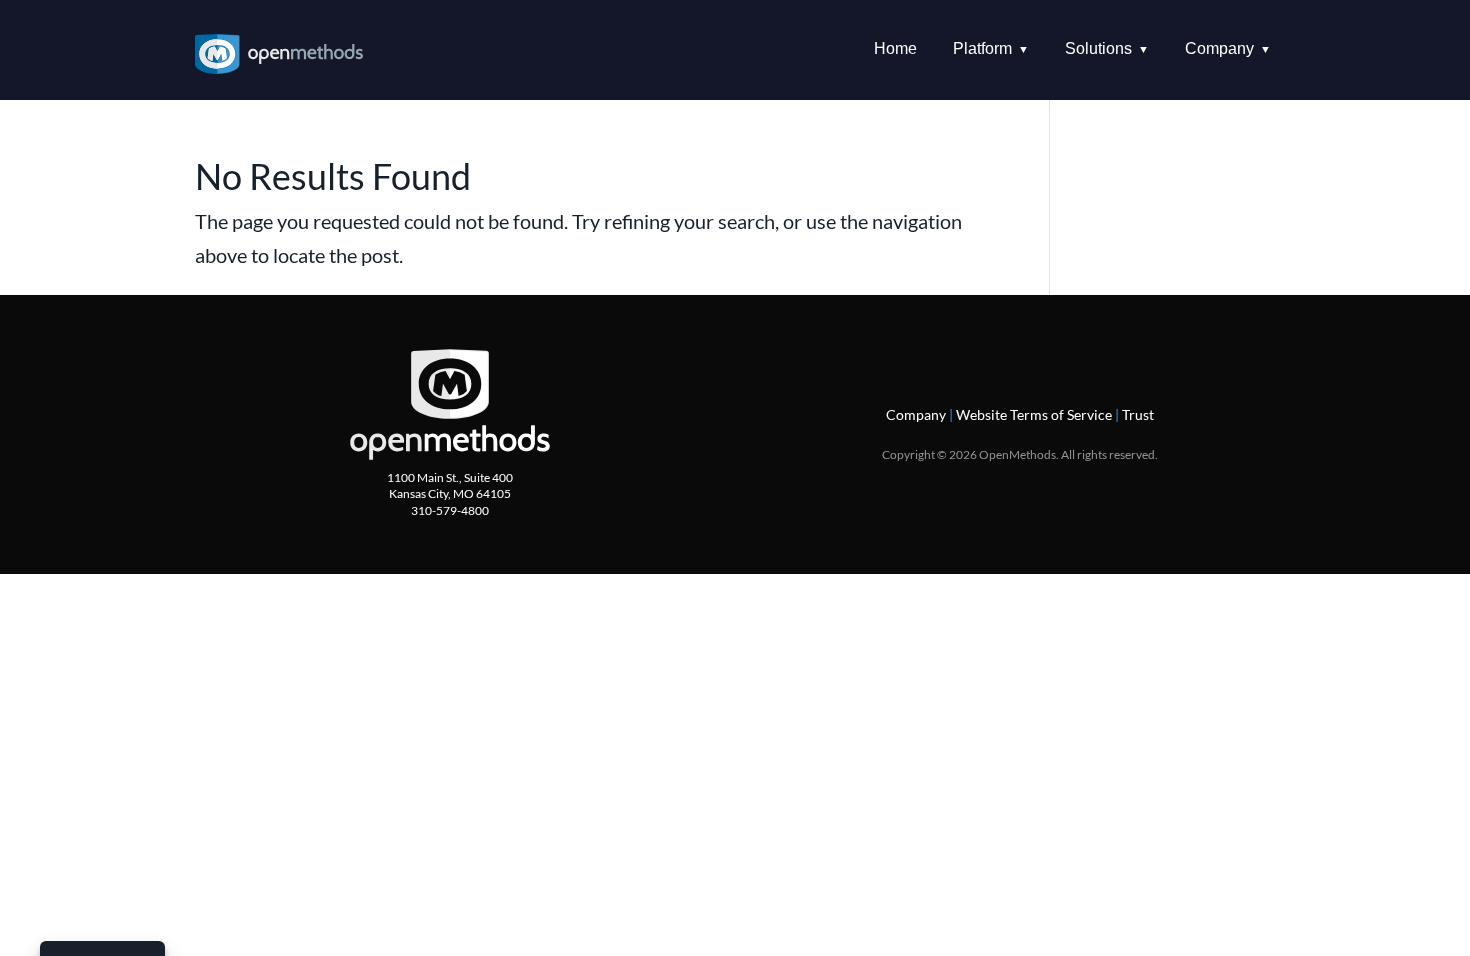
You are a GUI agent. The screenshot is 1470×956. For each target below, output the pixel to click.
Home (895, 48)
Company (916, 414)
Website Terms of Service (1034, 414)
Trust (1138, 414)
